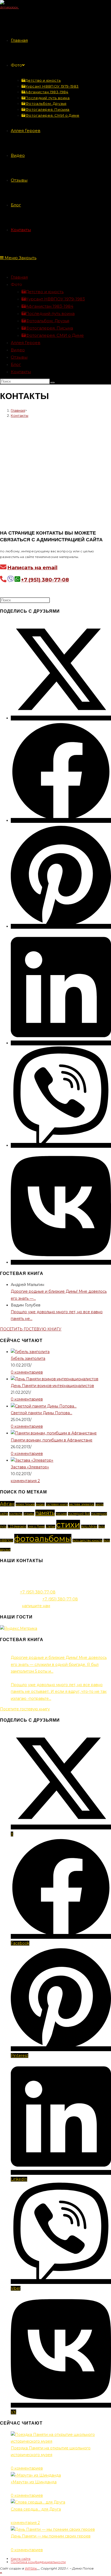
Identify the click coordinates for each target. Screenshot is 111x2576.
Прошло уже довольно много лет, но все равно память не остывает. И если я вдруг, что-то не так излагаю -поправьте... (59, 1691)
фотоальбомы (43, 1539)
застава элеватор (82, 1504)
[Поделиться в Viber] (61, 1145)
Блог (16, 364)
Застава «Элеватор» (30, 1467)
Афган (7, 1504)
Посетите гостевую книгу (25, 1709)
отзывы (29, 1514)
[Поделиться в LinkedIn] (61, 1043)
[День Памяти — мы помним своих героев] (53, 2529)
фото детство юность (87, 1540)
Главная (19, 277)
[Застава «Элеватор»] (32, 1460)
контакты (16, 1514)
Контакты (21, 372)
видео (40, 1504)
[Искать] (53, 383)
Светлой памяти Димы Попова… (41, 1413)
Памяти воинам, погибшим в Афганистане (52, 1440)
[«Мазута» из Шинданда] (36, 2475)
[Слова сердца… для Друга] (38, 2502)
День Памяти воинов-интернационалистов (52, 1386)
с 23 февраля (17, 1526)
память (45, 1513)
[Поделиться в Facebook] (61, 820)
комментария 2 (25, 1481)
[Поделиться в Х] (61, 718)
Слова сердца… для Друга (36, 2509)
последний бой (79, 1514)
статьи (51, 1526)
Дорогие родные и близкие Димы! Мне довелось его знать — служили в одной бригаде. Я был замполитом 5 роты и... (59, 1664)
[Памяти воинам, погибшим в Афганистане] (54, 1433)
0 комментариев (27, 1372)
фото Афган (89, 1526)
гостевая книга (57, 1504)
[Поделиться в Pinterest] (61, 926)
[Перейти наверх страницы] (1, 2573)
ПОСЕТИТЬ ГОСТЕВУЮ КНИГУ (31, 1329)
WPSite (31, 2568)
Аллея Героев (26, 343)
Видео (18, 350)
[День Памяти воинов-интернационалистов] (55, 1379)
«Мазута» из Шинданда (34, 2482)
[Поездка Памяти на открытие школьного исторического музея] (61, 2441)
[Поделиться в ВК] (61, 1262)
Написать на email (32, 568)
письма (61, 1514)
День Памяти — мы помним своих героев (51, 2536)
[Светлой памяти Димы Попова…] (44, 1406)
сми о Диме (36, 1526)
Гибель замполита (28, 1358)
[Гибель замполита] (30, 1352)
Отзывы (19, 357)
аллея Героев (25, 1504)
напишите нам (36, 1606)
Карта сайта (21, 2559)
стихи (68, 1525)
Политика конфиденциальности (38, 2562)
